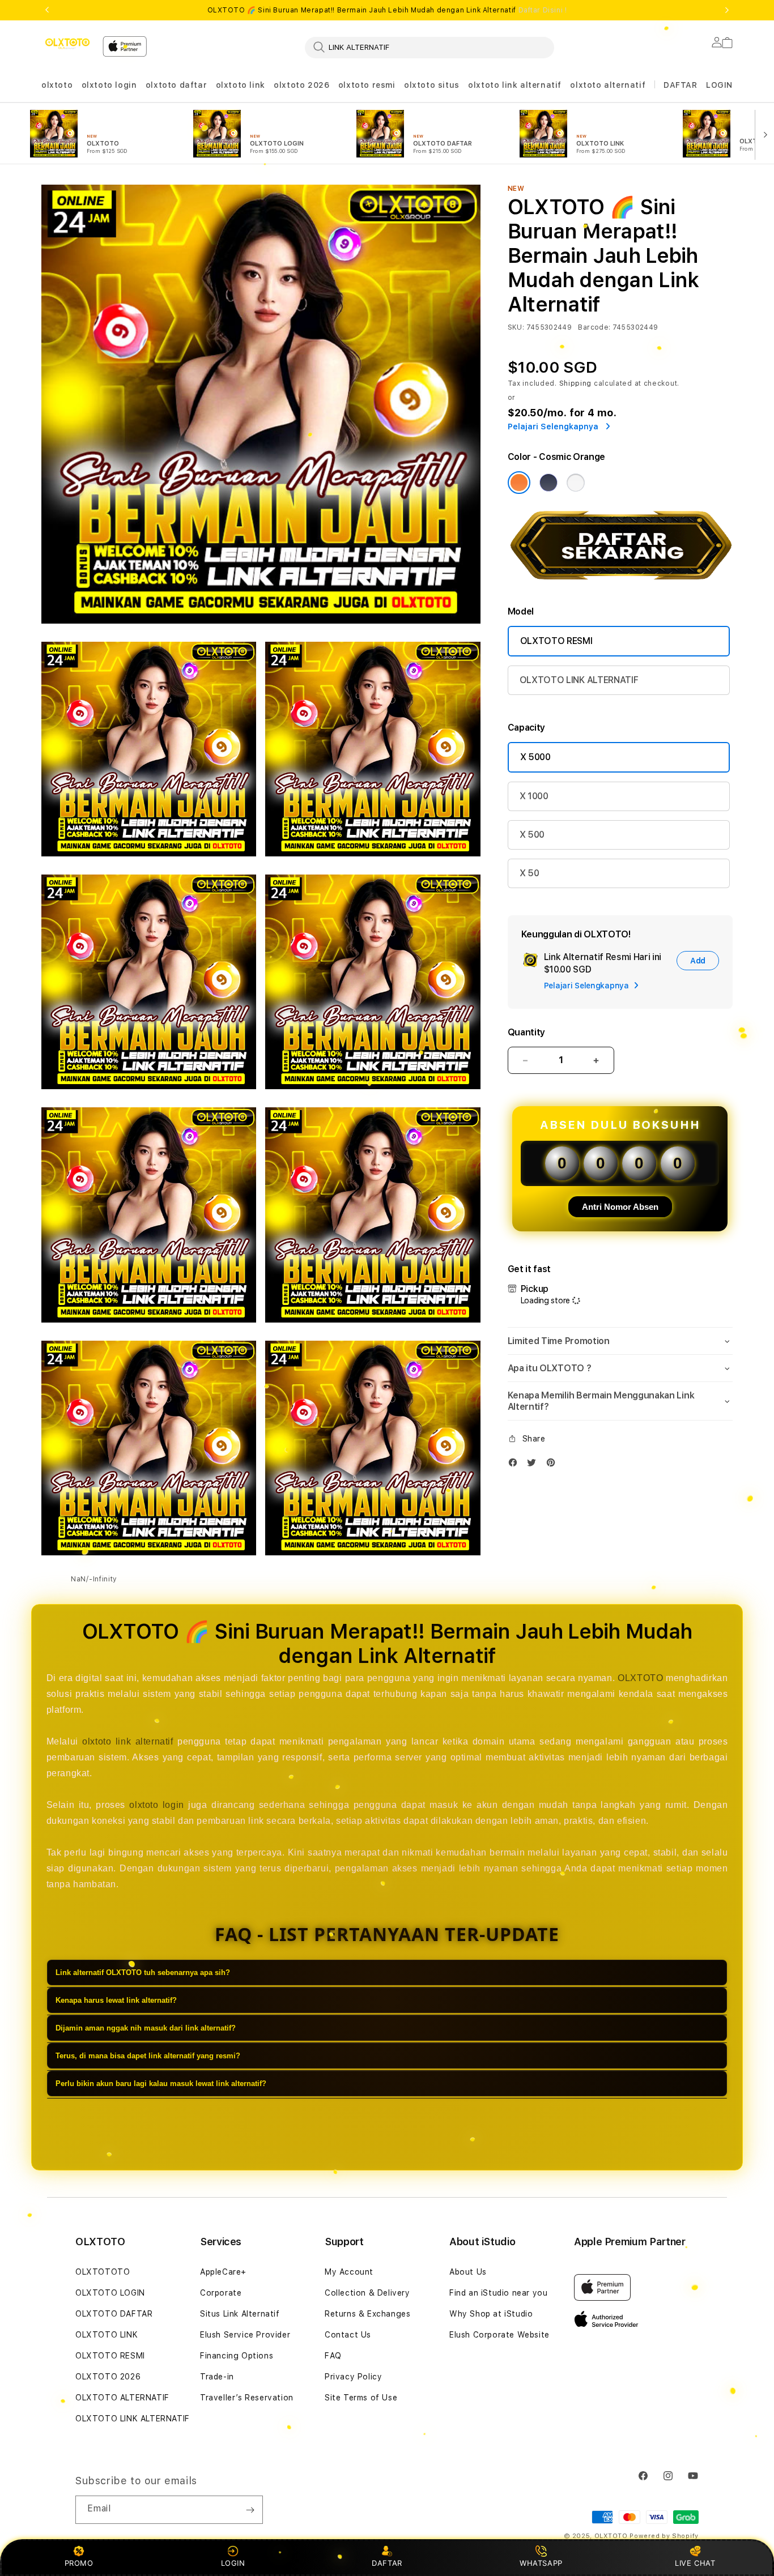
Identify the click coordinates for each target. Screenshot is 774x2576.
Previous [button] (47, 10)
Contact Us (348, 2335)
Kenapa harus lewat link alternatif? (116, 2001)
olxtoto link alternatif (515, 85)
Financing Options (237, 2356)
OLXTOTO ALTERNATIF (122, 2398)
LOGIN (233, 2563)
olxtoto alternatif (608, 85)
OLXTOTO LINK (107, 2335)
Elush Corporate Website (499, 2335)
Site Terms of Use (361, 2398)
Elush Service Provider (245, 2335)
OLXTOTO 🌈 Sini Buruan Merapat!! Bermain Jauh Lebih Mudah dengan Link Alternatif (387, 10)
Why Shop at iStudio (491, 2314)
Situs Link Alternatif (240, 2314)
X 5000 (535, 757)
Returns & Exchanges (367, 2314)
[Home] (67, 44)
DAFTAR (387, 2563)
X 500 (532, 835)
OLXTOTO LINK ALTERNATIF (579, 680)
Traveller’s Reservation (247, 2398)
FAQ (333, 2356)
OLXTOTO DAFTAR (114, 2314)
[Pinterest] (554, 1465)
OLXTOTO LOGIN (110, 2293)
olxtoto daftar (176, 85)
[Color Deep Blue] (548, 483)
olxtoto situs (432, 85)
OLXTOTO (640, 1678)
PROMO (79, 2563)
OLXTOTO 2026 (108, 2377)
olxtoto (57, 85)
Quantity (526, 1032)
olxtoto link (241, 85)
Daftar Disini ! (543, 10)
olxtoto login (109, 85)
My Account (349, 2272)
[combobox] (429, 47)
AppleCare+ (223, 2272)
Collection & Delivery (367, 2293)
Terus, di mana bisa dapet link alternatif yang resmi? (148, 2056)
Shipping (576, 383)
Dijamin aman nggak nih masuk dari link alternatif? (146, 2029)
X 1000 (534, 796)
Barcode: (594, 327)
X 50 (530, 873)
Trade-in (217, 2377)
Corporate (221, 2293)
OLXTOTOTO (103, 2272)
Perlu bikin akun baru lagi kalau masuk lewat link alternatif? (161, 2084)
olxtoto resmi (367, 85)
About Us (468, 2272)
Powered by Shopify (664, 2536)
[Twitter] (534, 1465)
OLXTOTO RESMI (556, 641)
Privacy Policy (353, 2377)
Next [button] (727, 10)
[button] (57, 85)
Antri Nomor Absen (620, 1207)
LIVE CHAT (695, 2563)
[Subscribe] (250, 2510)
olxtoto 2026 (301, 85)
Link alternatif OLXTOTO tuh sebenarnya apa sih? (143, 1973)
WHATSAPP (541, 2563)
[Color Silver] (576, 483)
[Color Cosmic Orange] (519, 483)
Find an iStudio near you (498, 2293)
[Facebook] (516, 1465)
